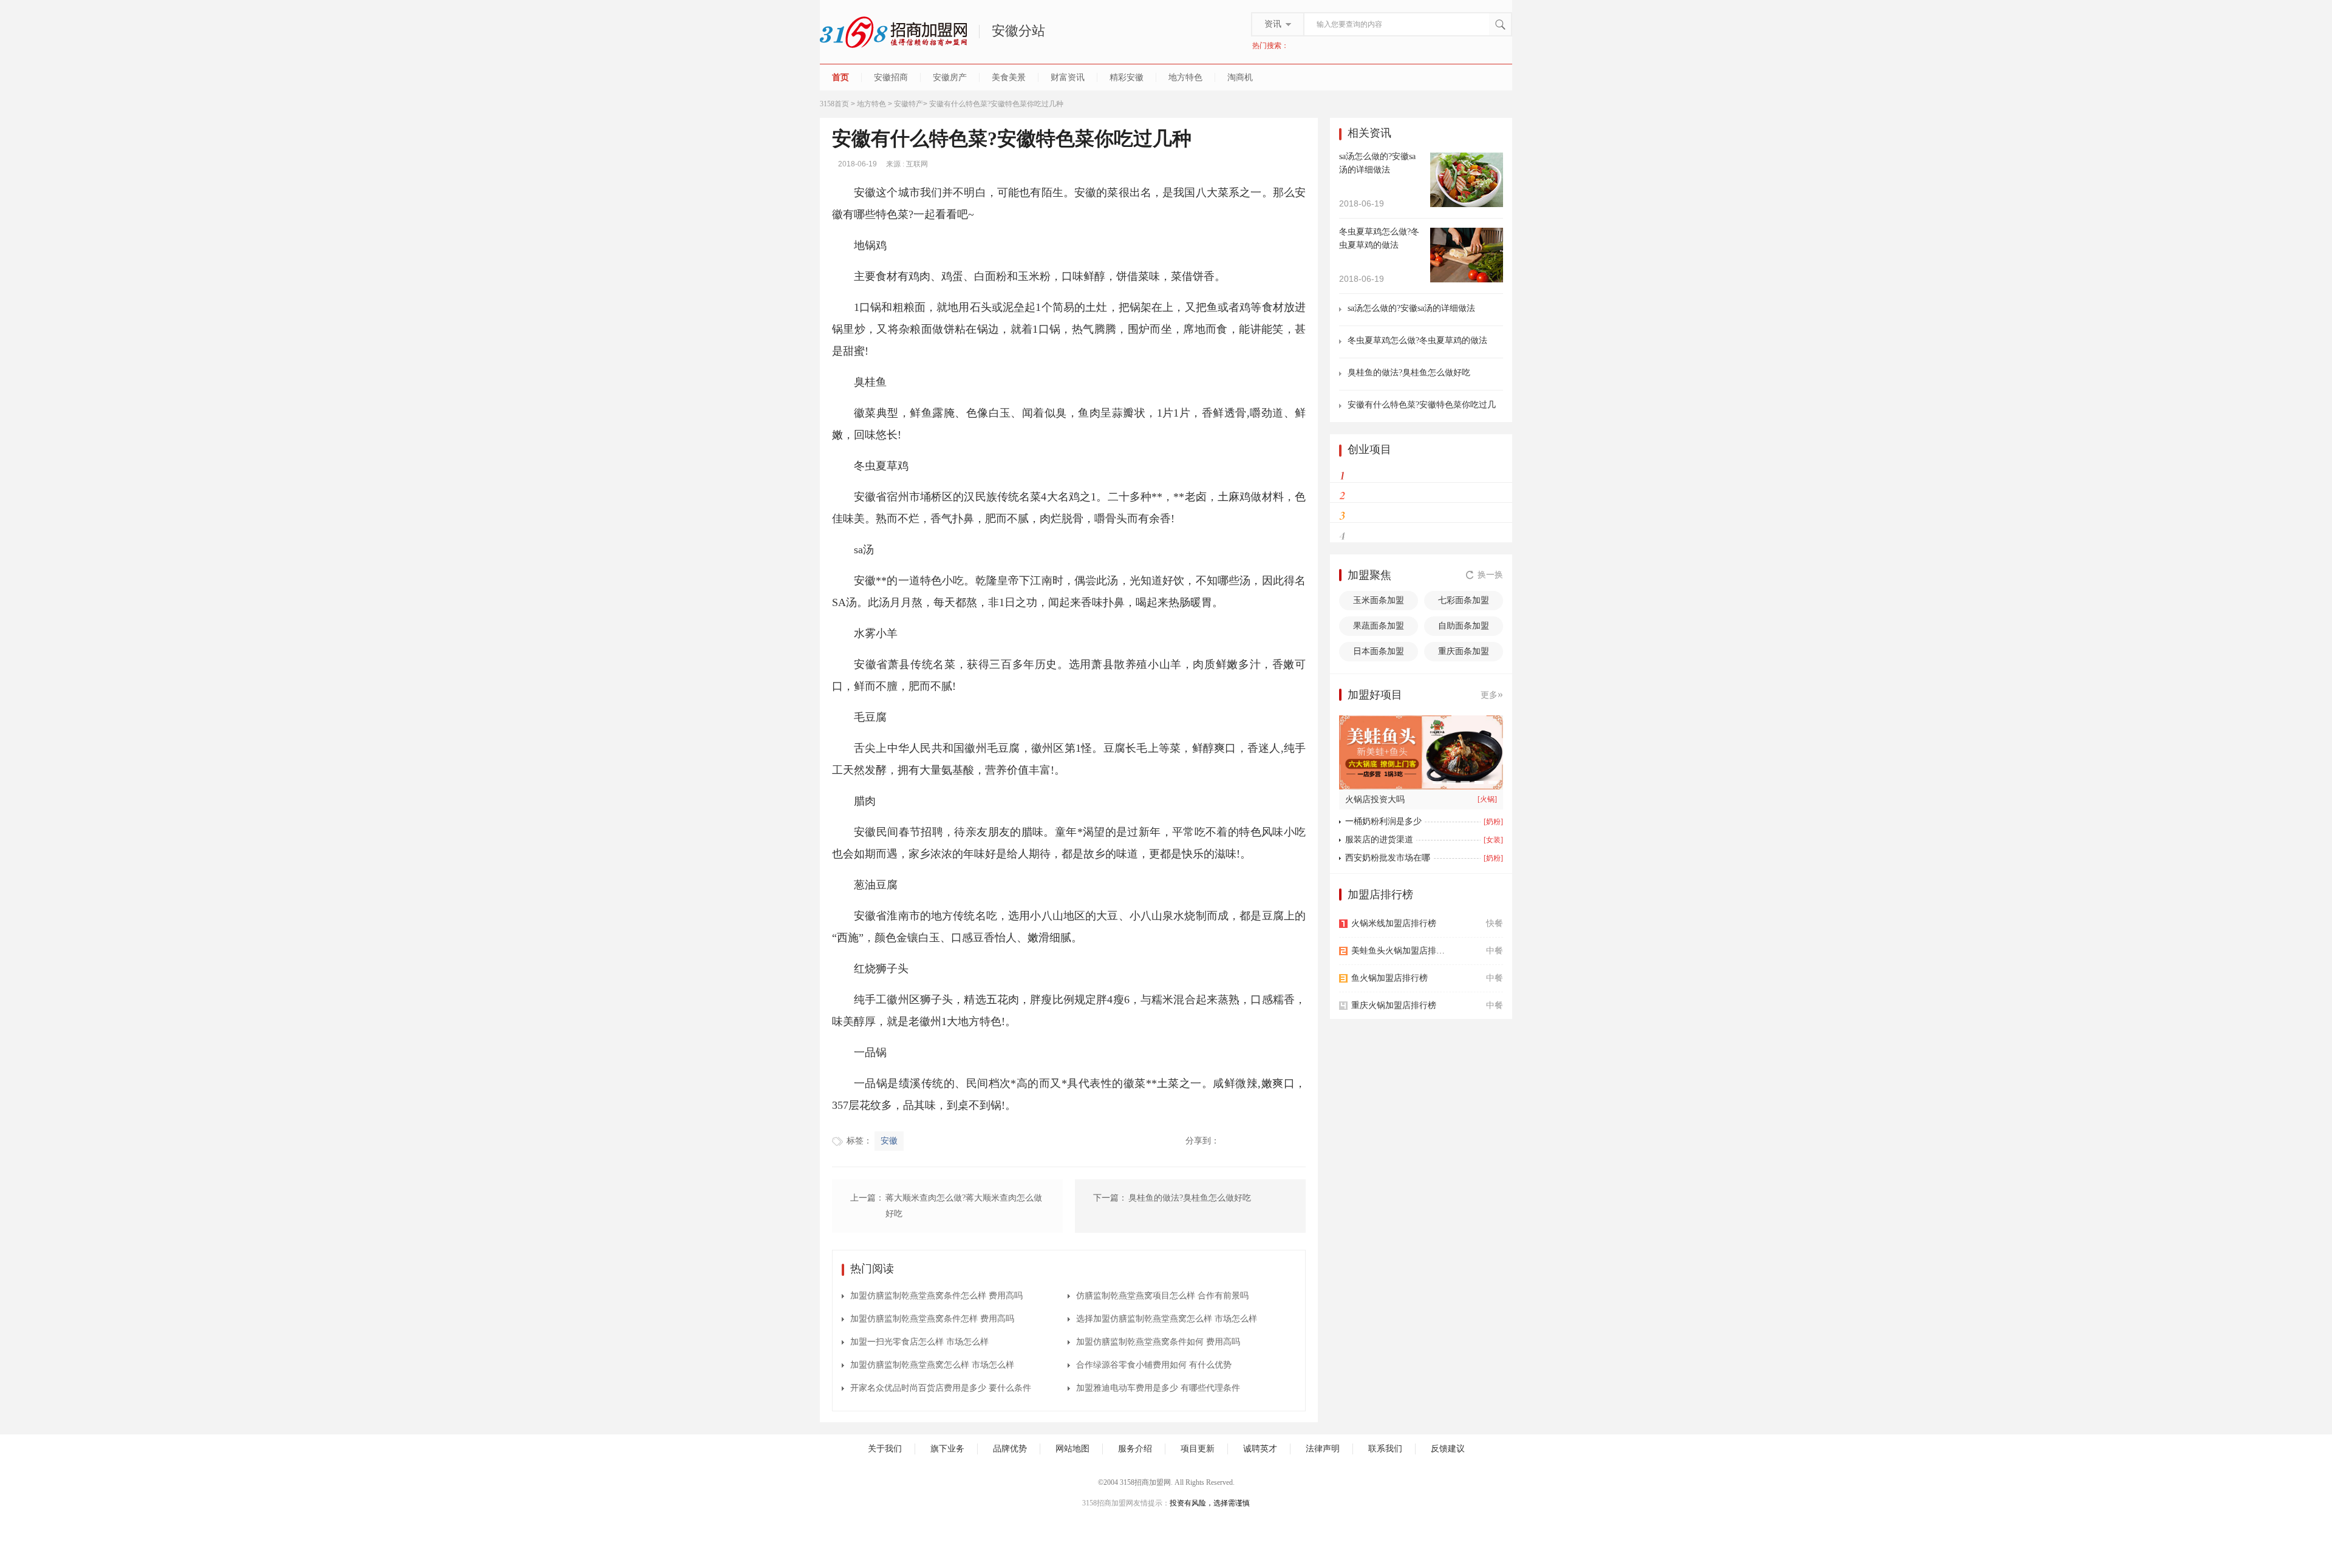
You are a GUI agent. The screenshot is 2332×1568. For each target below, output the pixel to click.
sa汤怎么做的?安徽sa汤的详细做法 (1411, 308)
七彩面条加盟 (1464, 600)
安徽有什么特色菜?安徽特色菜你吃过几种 (1422, 405)
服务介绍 (1135, 1449)
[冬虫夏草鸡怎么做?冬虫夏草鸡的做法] (1467, 254)
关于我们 (885, 1449)
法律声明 (1323, 1449)
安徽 (889, 1141)
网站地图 (1072, 1449)
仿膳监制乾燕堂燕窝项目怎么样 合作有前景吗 (1162, 1296)
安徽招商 (891, 77)
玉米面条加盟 (1379, 600)
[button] (1437, 782)
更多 (1492, 694)
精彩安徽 (1127, 77)
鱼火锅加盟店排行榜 (1389, 978)
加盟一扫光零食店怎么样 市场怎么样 (919, 1342)
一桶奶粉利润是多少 (1383, 821)
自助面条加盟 (1464, 626)
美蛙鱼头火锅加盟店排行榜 (1401, 951)
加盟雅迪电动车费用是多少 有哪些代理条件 (1158, 1388)
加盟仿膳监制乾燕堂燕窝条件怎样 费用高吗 (932, 1319)
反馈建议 (1448, 1449)
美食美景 (1009, 77)
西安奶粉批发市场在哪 (1388, 858)
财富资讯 (1068, 77)
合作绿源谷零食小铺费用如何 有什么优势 (1154, 1365)
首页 (840, 77)
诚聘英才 (1260, 1449)
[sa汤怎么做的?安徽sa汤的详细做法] (1467, 179)
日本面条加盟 (1379, 651)
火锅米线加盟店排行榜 (1394, 923)
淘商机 (1240, 77)
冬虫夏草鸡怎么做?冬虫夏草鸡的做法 (1417, 340)
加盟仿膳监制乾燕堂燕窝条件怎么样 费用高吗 (936, 1296)
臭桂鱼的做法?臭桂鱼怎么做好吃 (1409, 373)
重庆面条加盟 (1464, 651)
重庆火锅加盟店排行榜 (1394, 1005)
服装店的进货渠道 (1379, 840)
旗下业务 (947, 1449)
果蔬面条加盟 (1379, 626)
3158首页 (834, 104)
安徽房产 (950, 77)
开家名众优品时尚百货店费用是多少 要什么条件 (941, 1388)
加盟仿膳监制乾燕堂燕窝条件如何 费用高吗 (1158, 1342)
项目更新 (1198, 1449)
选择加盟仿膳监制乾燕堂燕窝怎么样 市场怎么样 (1167, 1319)
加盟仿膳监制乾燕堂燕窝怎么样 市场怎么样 (932, 1365)
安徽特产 (909, 104)
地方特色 (1185, 77)
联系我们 (1385, 1449)
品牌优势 (1010, 1449)
